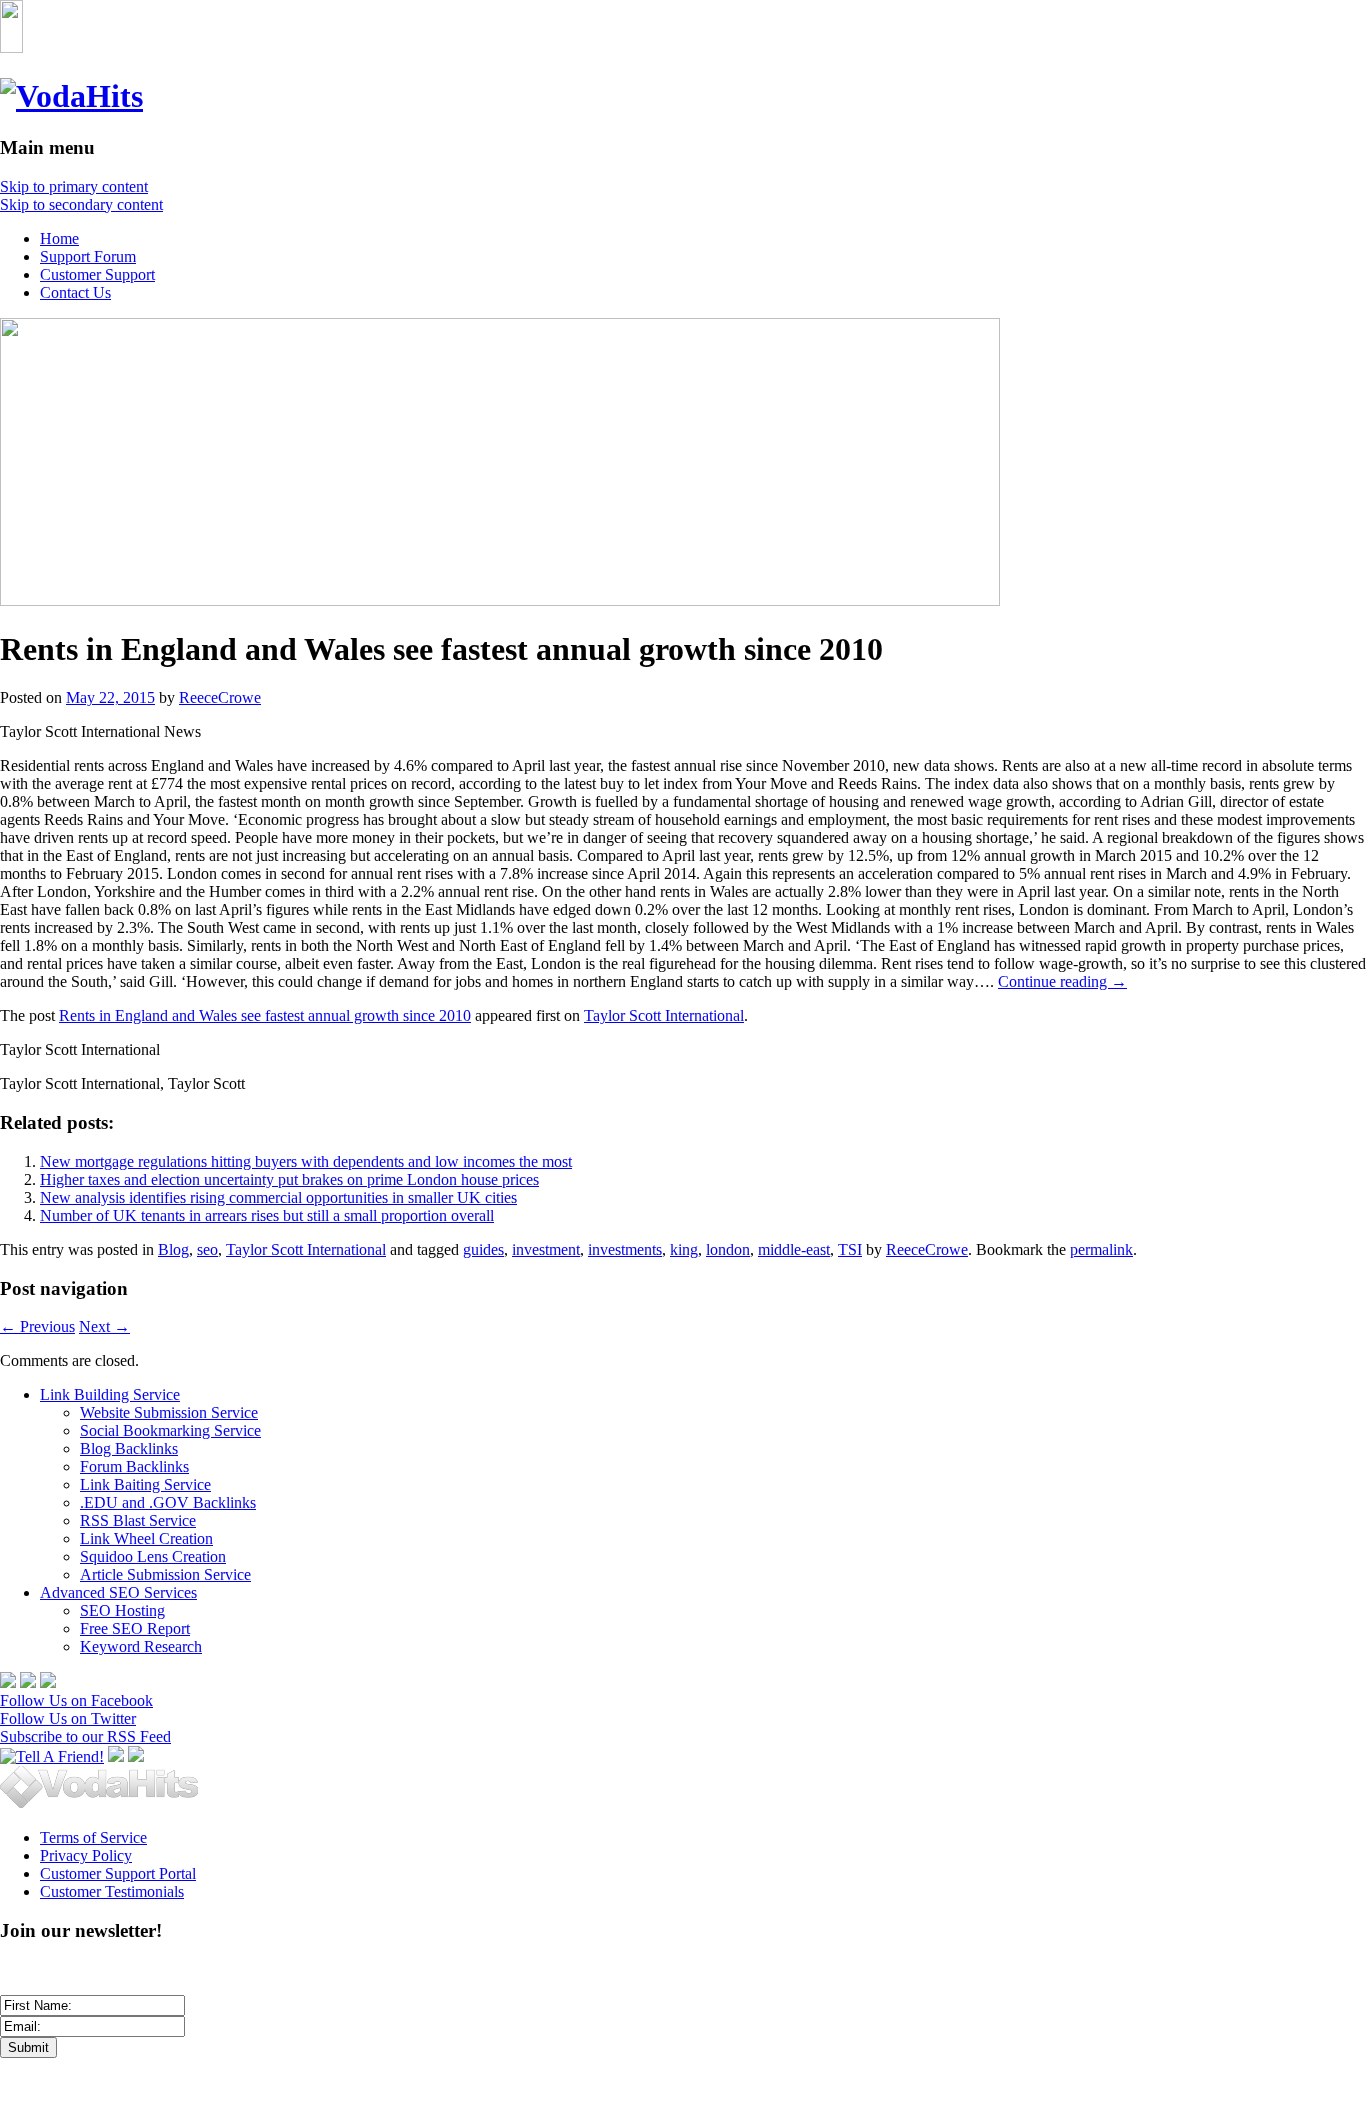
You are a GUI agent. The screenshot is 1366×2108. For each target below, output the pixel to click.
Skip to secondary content (81, 204)
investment (546, 1249)
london (728, 1249)
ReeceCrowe (220, 697)
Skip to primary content (74, 186)
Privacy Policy (86, 1855)
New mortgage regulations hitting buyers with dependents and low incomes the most (306, 1161)
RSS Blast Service (138, 1520)
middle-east (794, 1249)
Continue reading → (1062, 981)
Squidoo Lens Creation (153, 1556)
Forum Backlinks (134, 1466)
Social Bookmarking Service (170, 1430)
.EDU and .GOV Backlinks (168, 1502)
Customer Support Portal (118, 1873)
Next (104, 1326)
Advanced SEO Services (118, 1592)
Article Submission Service (165, 1574)
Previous (37, 1326)
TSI (850, 1249)
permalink (1101, 1249)
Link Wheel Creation (146, 1538)
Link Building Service (110, 1394)
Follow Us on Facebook (76, 1700)
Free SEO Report (135, 1628)
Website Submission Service (169, 1412)
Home (59, 238)
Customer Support (97, 274)
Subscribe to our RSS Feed (85, 1736)
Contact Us (75, 292)
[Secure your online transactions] (28, 1682)
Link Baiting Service (145, 1484)
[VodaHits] (71, 96)
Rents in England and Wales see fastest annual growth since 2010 (265, 1015)
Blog (173, 1249)
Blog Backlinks (129, 1448)
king (684, 1249)
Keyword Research (141, 1646)
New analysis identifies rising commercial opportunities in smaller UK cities (278, 1197)
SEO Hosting (122, 1610)
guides (483, 1249)
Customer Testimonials (112, 1891)
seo (207, 1249)
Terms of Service (93, 1837)
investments (625, 1249)
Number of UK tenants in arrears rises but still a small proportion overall (267, 1215)
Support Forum (88, 256)
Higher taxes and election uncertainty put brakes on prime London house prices (289, 1179)
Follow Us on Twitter (68, 1718)
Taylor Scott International (664, 1015)
